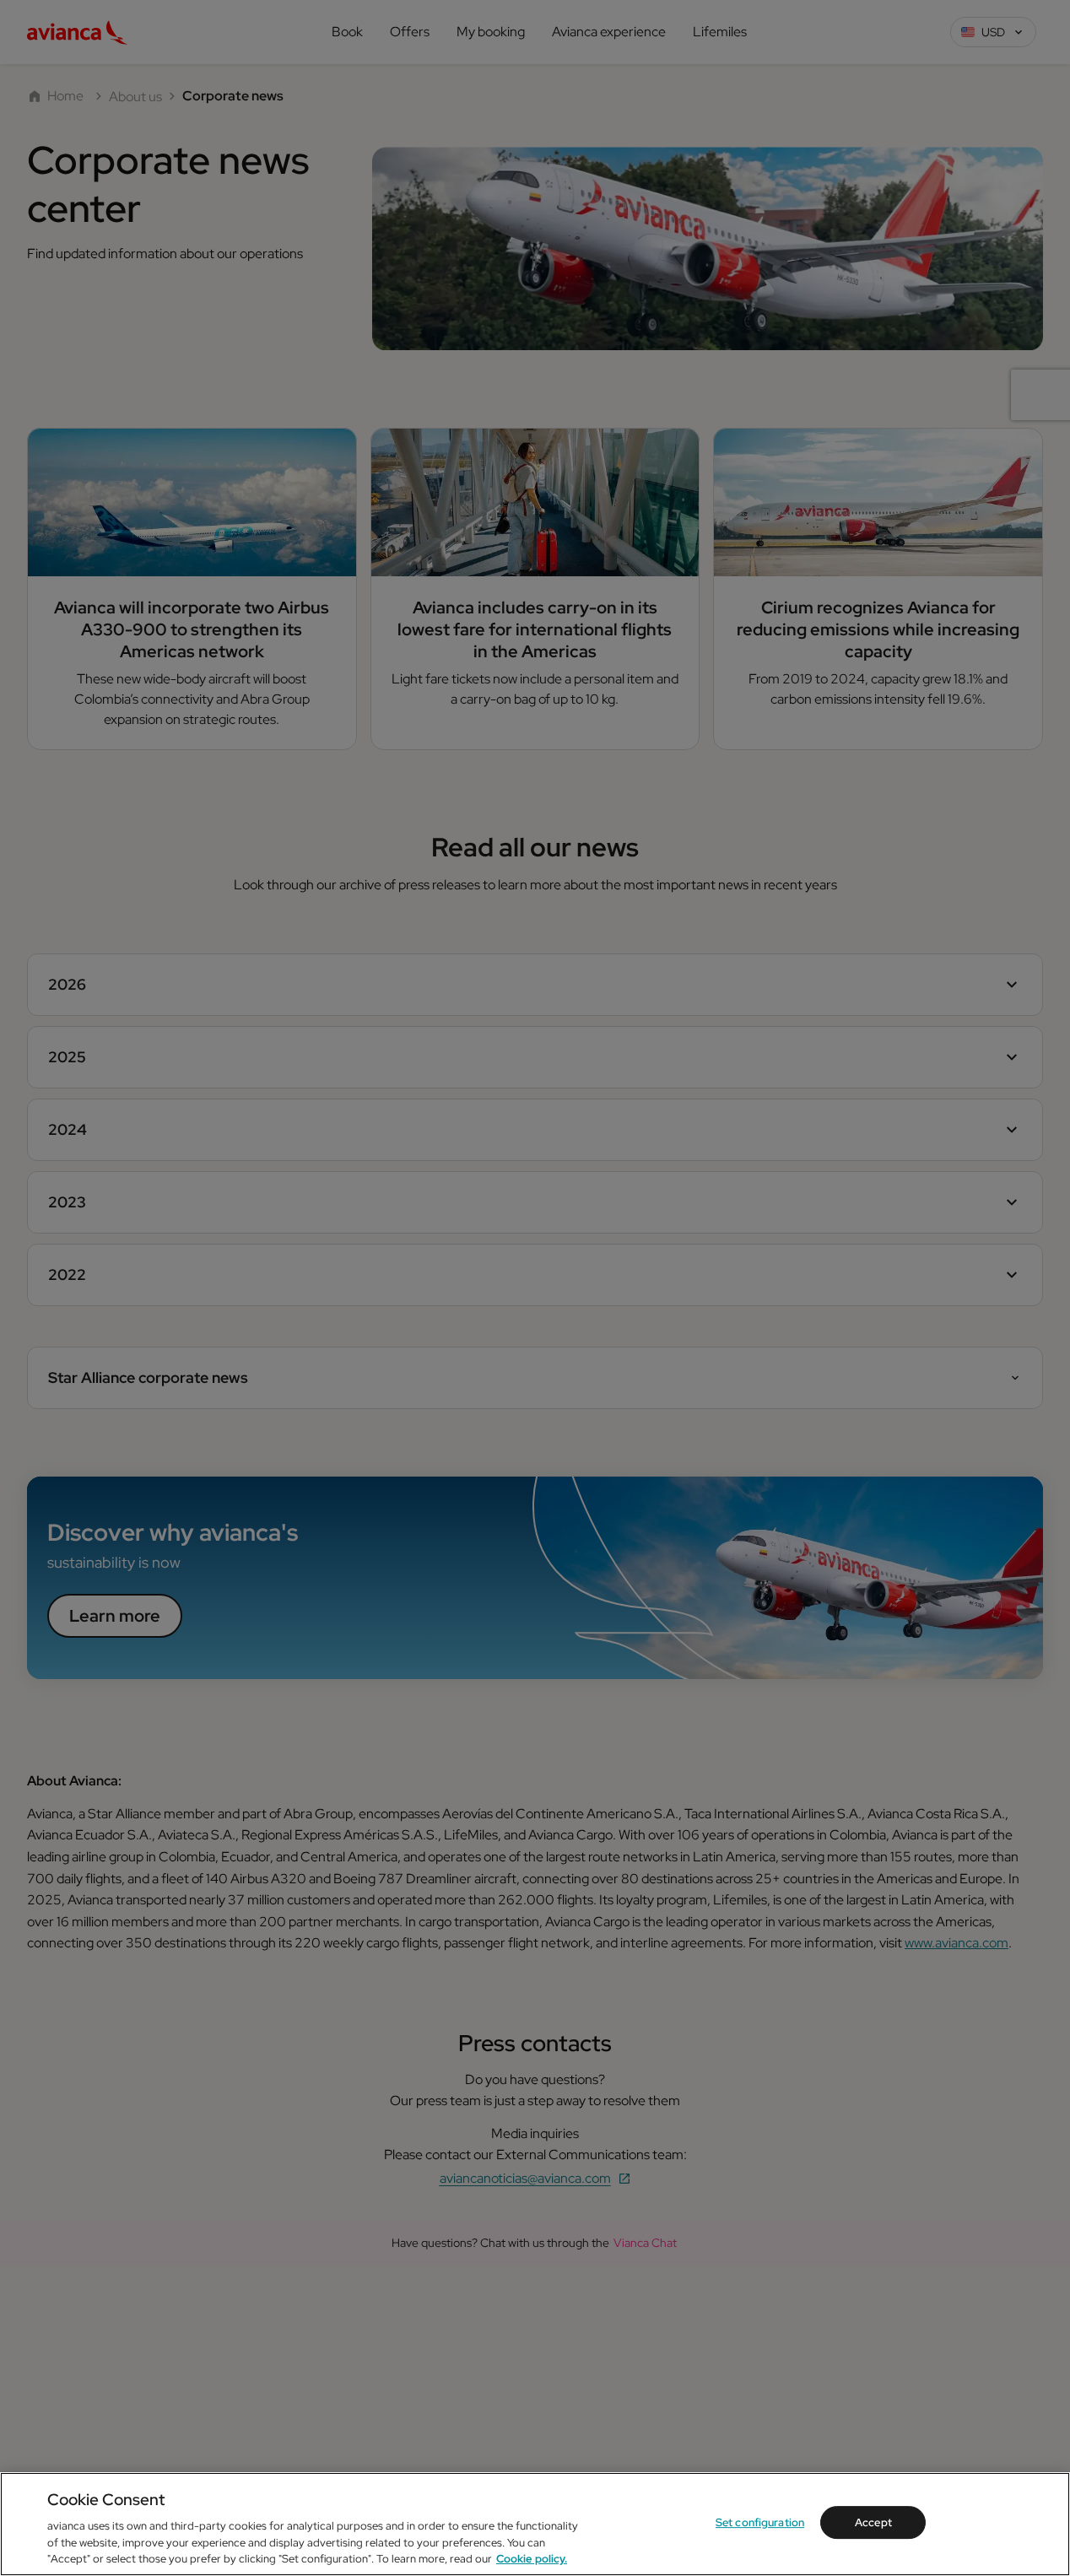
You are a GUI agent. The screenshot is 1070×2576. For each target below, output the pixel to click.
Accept (873, 2522)
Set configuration (760, 2522)
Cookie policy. (532, 2559)
